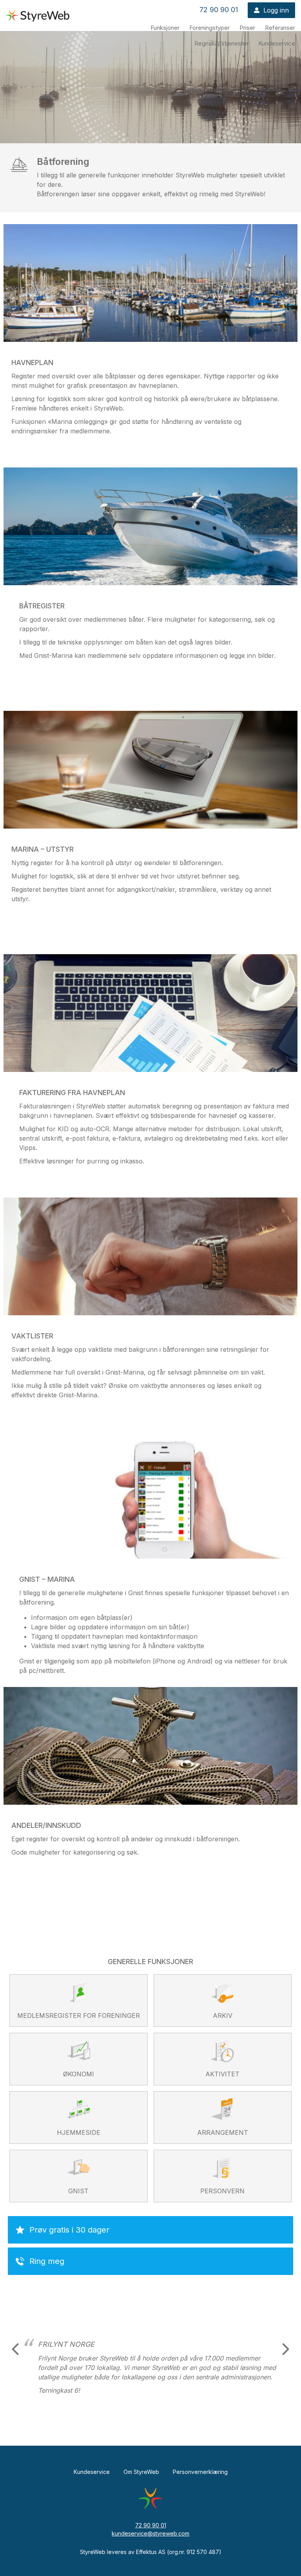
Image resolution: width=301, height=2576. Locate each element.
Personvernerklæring (200, 2472)
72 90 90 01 (219, 10)
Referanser (280, 28)
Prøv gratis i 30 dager (69, 2230)
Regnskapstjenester (221, 43)
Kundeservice (277, 43)
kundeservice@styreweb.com (150, 2533)
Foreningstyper (209, 28)
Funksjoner (165, 28)
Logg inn (276, 10)
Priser (247, 28)
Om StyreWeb (141, 2472)
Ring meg (47, 2261)
